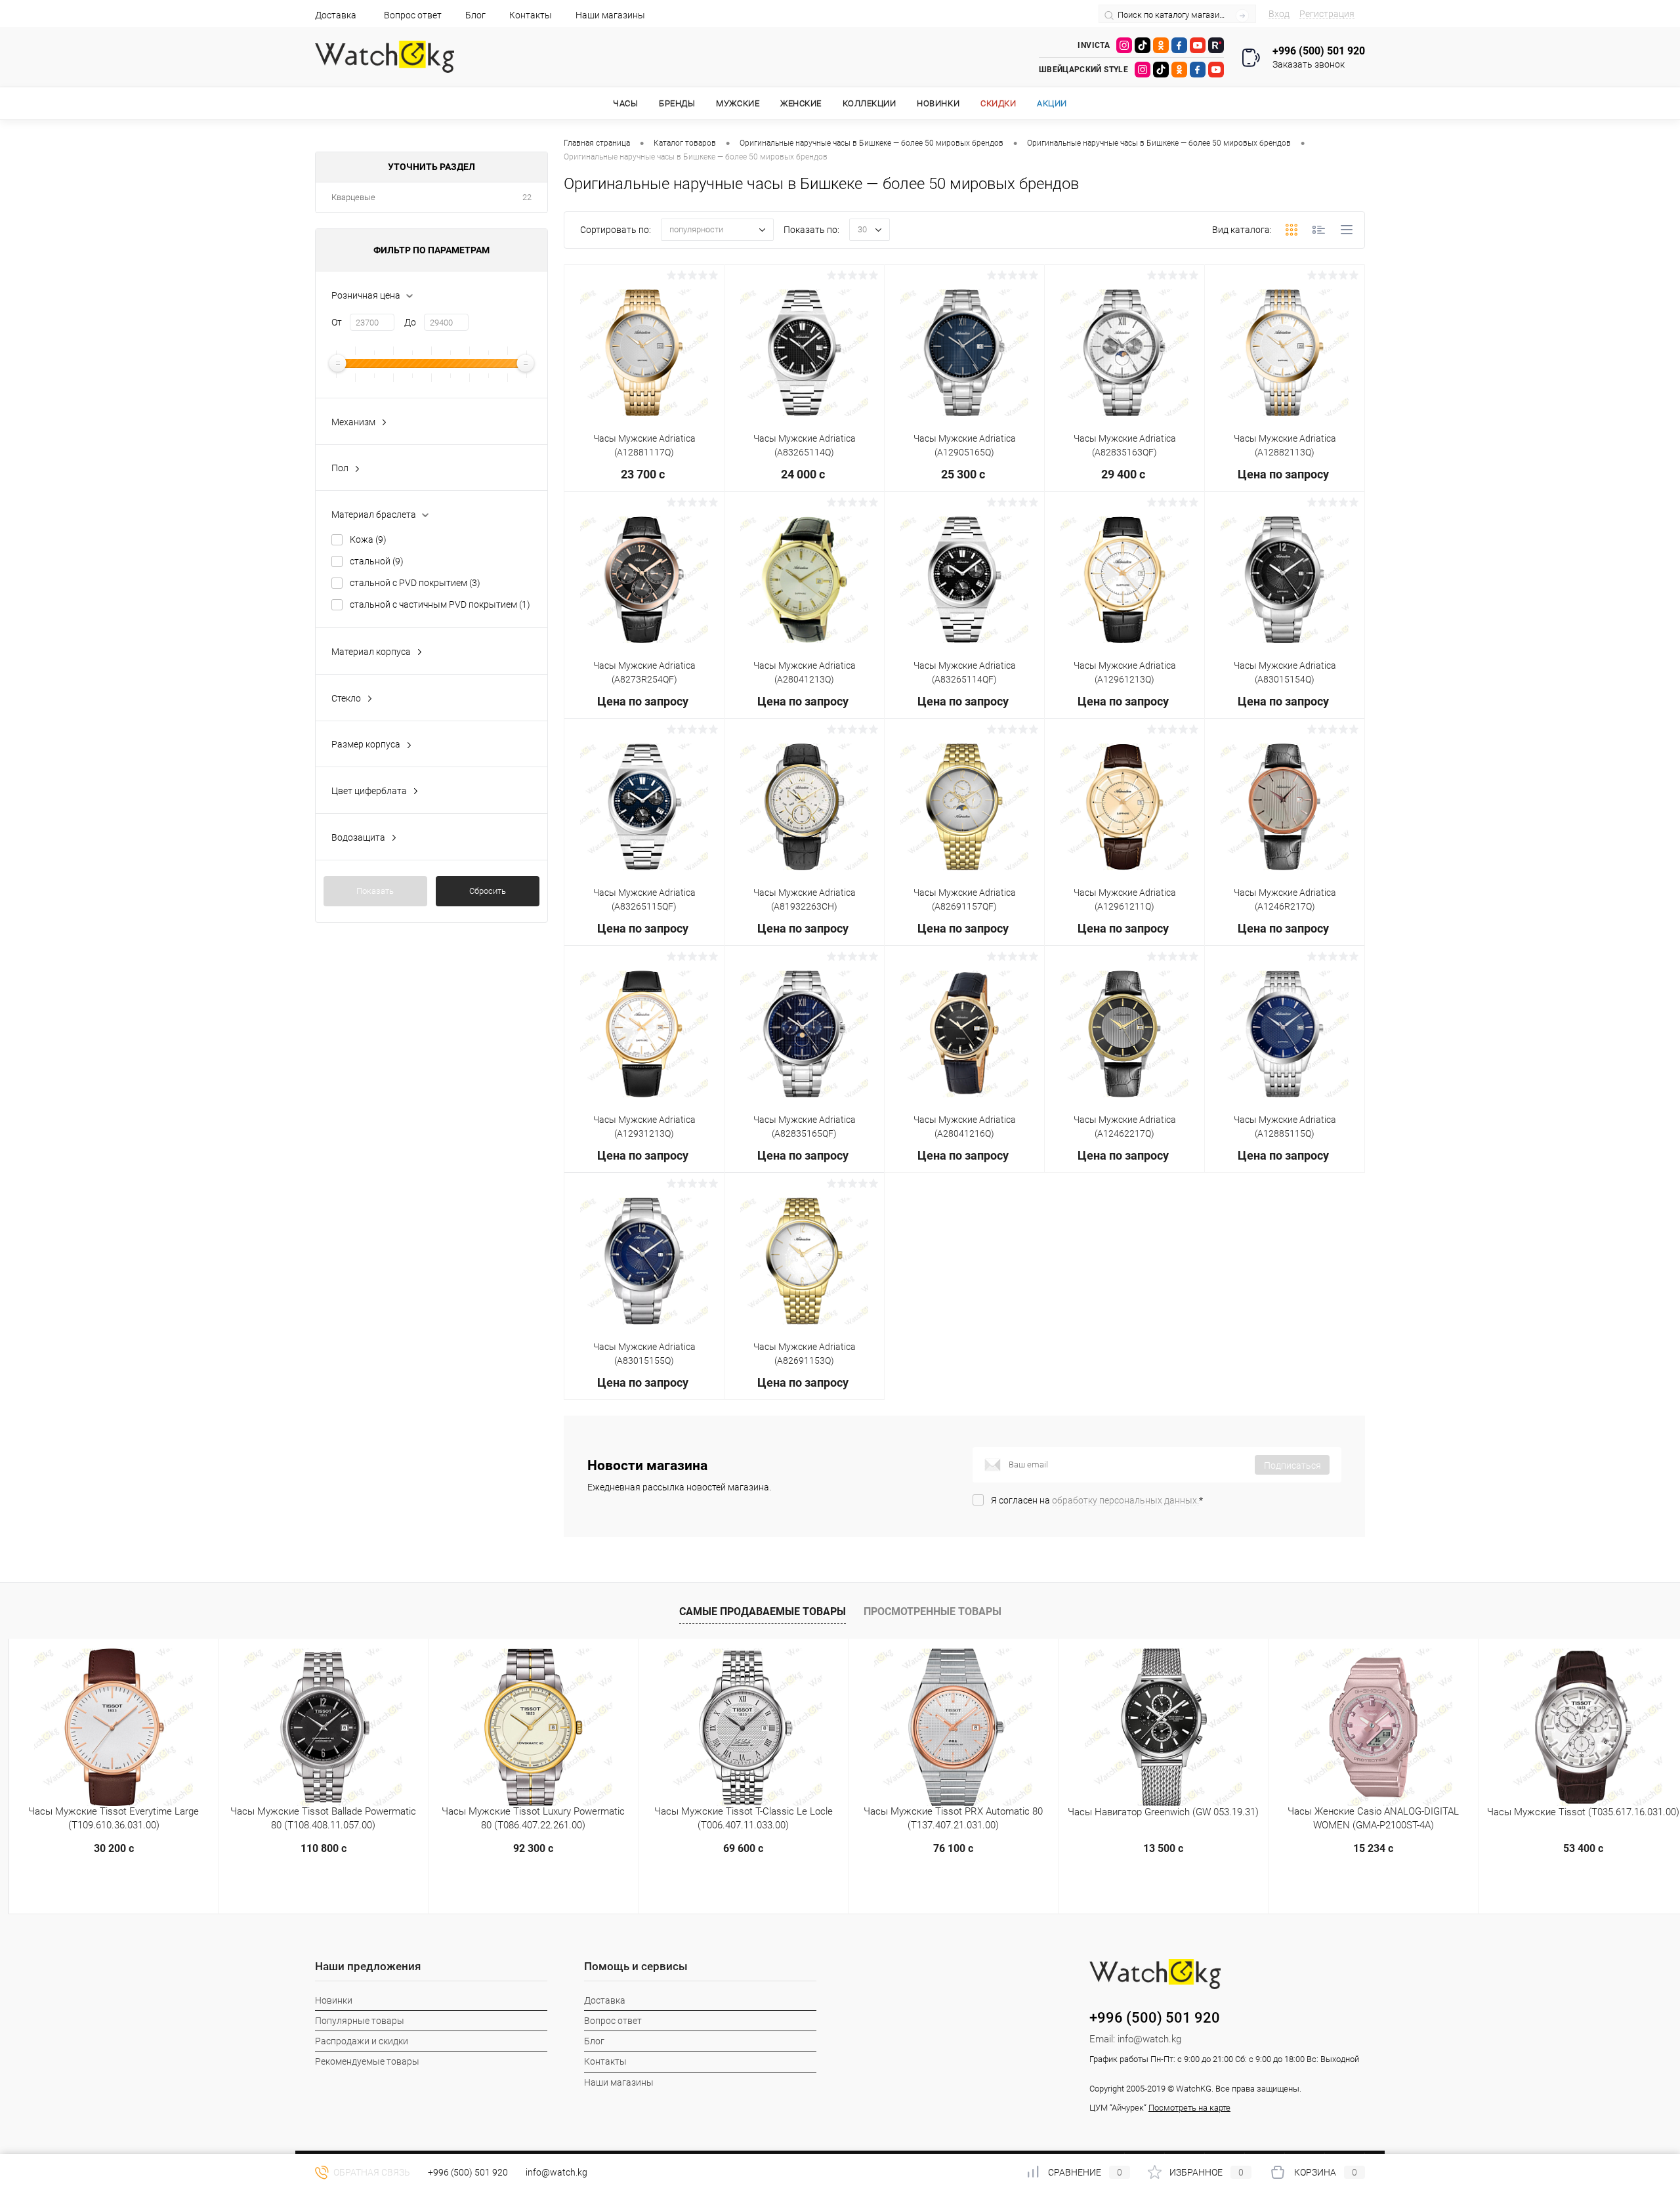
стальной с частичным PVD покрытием (440, 604)
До (410, 322)
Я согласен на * (1097, 1500)
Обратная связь (371, 2172)
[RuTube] (1216, 45)
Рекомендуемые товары (367, 2061)
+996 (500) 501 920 (468, 2172)
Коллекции (870, 103)
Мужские (738, 103)
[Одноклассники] (1161, 45)
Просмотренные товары (933, 1611)
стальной (377, 561)
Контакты (531, 15)
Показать (375, 891)
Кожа (368, 539)
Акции (1052, 103)
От (337, 322)
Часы (625, 103)
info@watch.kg (1149, 2039)
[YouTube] (1198, 45)
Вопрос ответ (413, 15)
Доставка (336, 15)
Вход (1279, 14)
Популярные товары (360, 2021)
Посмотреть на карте (1189, 2108)
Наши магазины (610, 15)
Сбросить (488, 891)
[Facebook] (1179, 45)
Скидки (998, 103)
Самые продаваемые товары (763, 1611)
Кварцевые (353, 197)
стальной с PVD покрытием (415, 583)
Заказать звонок (1309, 64)
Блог (475, 15)
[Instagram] (1124, 45)
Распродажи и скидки (362, 2041)
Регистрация (1327, 14)
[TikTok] (1143, 45)
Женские (801, 103)
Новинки (938, 103)
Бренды (677, 103)
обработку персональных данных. (1125, 1500)
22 (527, 197)
